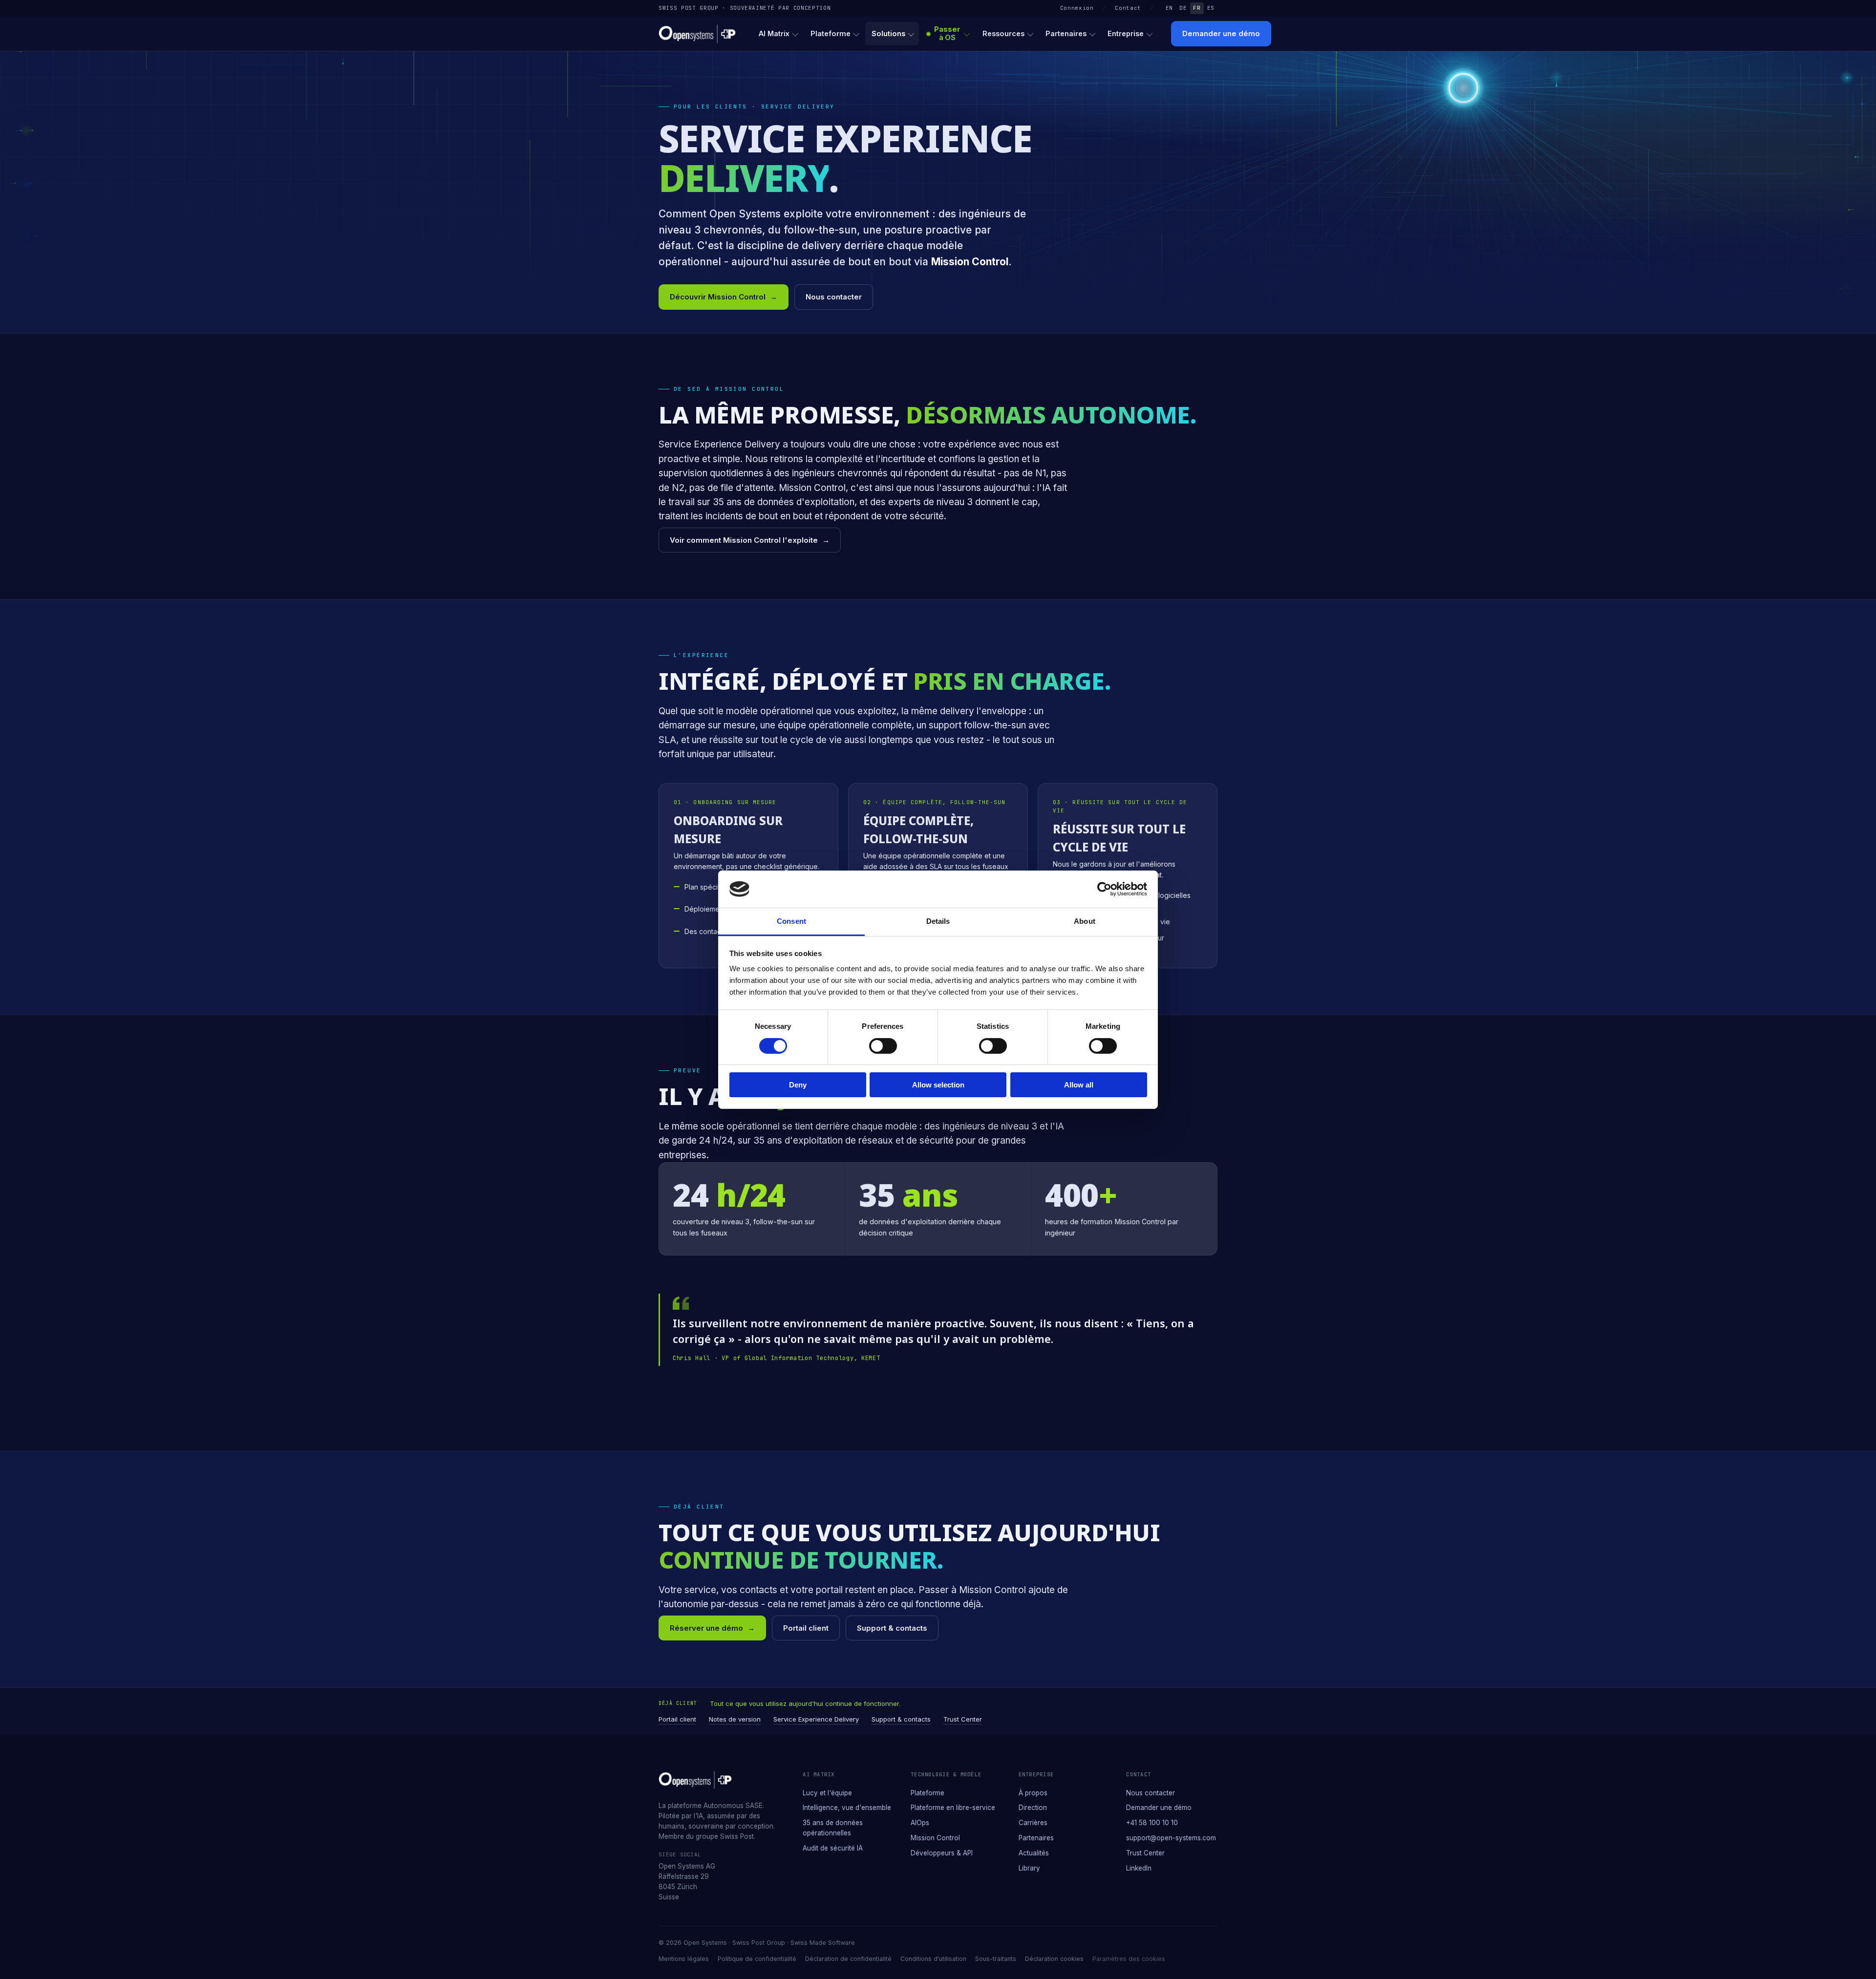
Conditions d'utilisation (933, 1959)
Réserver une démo (712, 1628)
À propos (1033, 1793)
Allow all (1079, 1085)
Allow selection (938, 1085)
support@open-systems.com (1171, 1838)
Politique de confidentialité (757, 1959)
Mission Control (935, 1838)
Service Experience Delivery (816, 1719)
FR (1197, 8)
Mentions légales (684, 1959)
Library (1029, 1868)
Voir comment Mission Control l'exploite (750, 540)
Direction (1033, 1808)
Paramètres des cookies (1129, 1959)
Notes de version (735, 1719)
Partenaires (1066, 33)
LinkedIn (1139, 1868)
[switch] (883, 1046)
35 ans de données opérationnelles (833, 1828)
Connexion (1077, 8)
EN (1169, 8)
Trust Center (963, 1719)
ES (1211, 8)
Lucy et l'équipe (827, 1793)
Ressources (1003, 33)
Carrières (1033, 1823)
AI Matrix (774, 33)
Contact (1128, 8)
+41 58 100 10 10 (1152, 1823)
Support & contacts (892, 1628)
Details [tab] (938, 921)
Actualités (1034, 1853)
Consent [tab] (791, 921)
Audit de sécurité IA (833, 1848)
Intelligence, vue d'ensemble (847, 1808)
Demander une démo (1221, 33)
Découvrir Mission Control (724, 297)
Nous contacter (834, 297)
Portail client (806, 1628)
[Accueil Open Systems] (697, 34)
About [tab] (1085, 921)
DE (1183, 8)
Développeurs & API (942, 1853)
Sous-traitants (996, 1959)
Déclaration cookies (1054, 1959)
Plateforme (831, 33)
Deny (798, 1085)
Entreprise (1126, 33)
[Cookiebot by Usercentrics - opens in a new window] (1104, 889)
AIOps (920, 1823)
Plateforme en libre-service (953, 1808)
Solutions (888, 33)
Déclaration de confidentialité (848, 1959)
